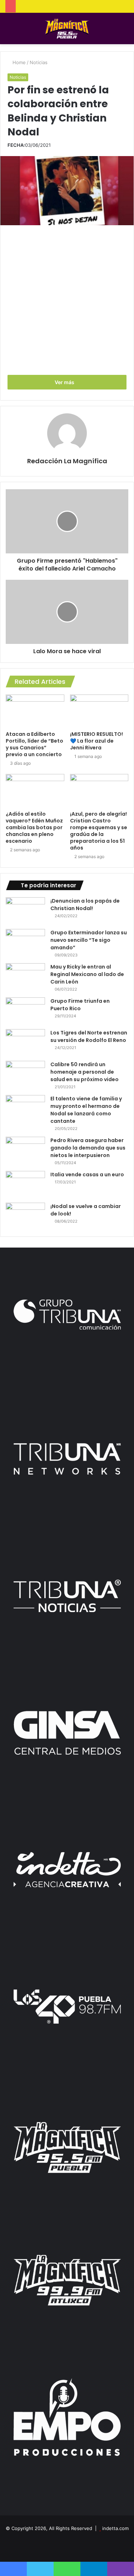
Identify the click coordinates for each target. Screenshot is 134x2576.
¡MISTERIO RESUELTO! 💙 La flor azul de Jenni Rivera (96, 741)
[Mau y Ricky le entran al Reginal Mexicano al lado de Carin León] (25, 977)
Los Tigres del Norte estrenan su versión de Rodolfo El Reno (89, 1036)
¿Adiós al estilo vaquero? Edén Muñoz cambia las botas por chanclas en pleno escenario (34, 827)
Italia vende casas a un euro (87, 1175)
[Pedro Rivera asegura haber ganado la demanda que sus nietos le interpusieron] (25, 1150)
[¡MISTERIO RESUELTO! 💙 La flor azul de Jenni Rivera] (99, 711)
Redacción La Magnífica (67, 461)
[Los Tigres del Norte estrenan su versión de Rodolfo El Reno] (25, 1042)
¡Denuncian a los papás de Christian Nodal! (85, 905)
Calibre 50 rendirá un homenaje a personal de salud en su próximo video (85, 1072)
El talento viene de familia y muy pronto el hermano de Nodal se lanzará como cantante (86, 1110)
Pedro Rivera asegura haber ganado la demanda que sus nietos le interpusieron (88, 1148)
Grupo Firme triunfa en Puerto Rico (80, 1005)
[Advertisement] (67, 299)
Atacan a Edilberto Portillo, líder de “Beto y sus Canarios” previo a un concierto (34, 744)
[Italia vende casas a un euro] (25, 1184)
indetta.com (115, 2528)
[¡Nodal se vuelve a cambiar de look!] (25, 1216)
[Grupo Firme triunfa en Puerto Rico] (25, 1011)
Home (18, 62)
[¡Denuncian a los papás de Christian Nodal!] (25, 911)
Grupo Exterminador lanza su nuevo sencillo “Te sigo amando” (89, 940)
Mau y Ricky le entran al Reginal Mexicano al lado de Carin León (87, 974)
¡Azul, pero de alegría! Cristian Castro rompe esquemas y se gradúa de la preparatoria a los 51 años (99, 831)
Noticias (39, 62)
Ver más (65, 382)
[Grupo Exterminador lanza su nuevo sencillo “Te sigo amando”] (25, 942)
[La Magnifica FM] (67, 29)
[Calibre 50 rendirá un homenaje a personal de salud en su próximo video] (25, 1074)
